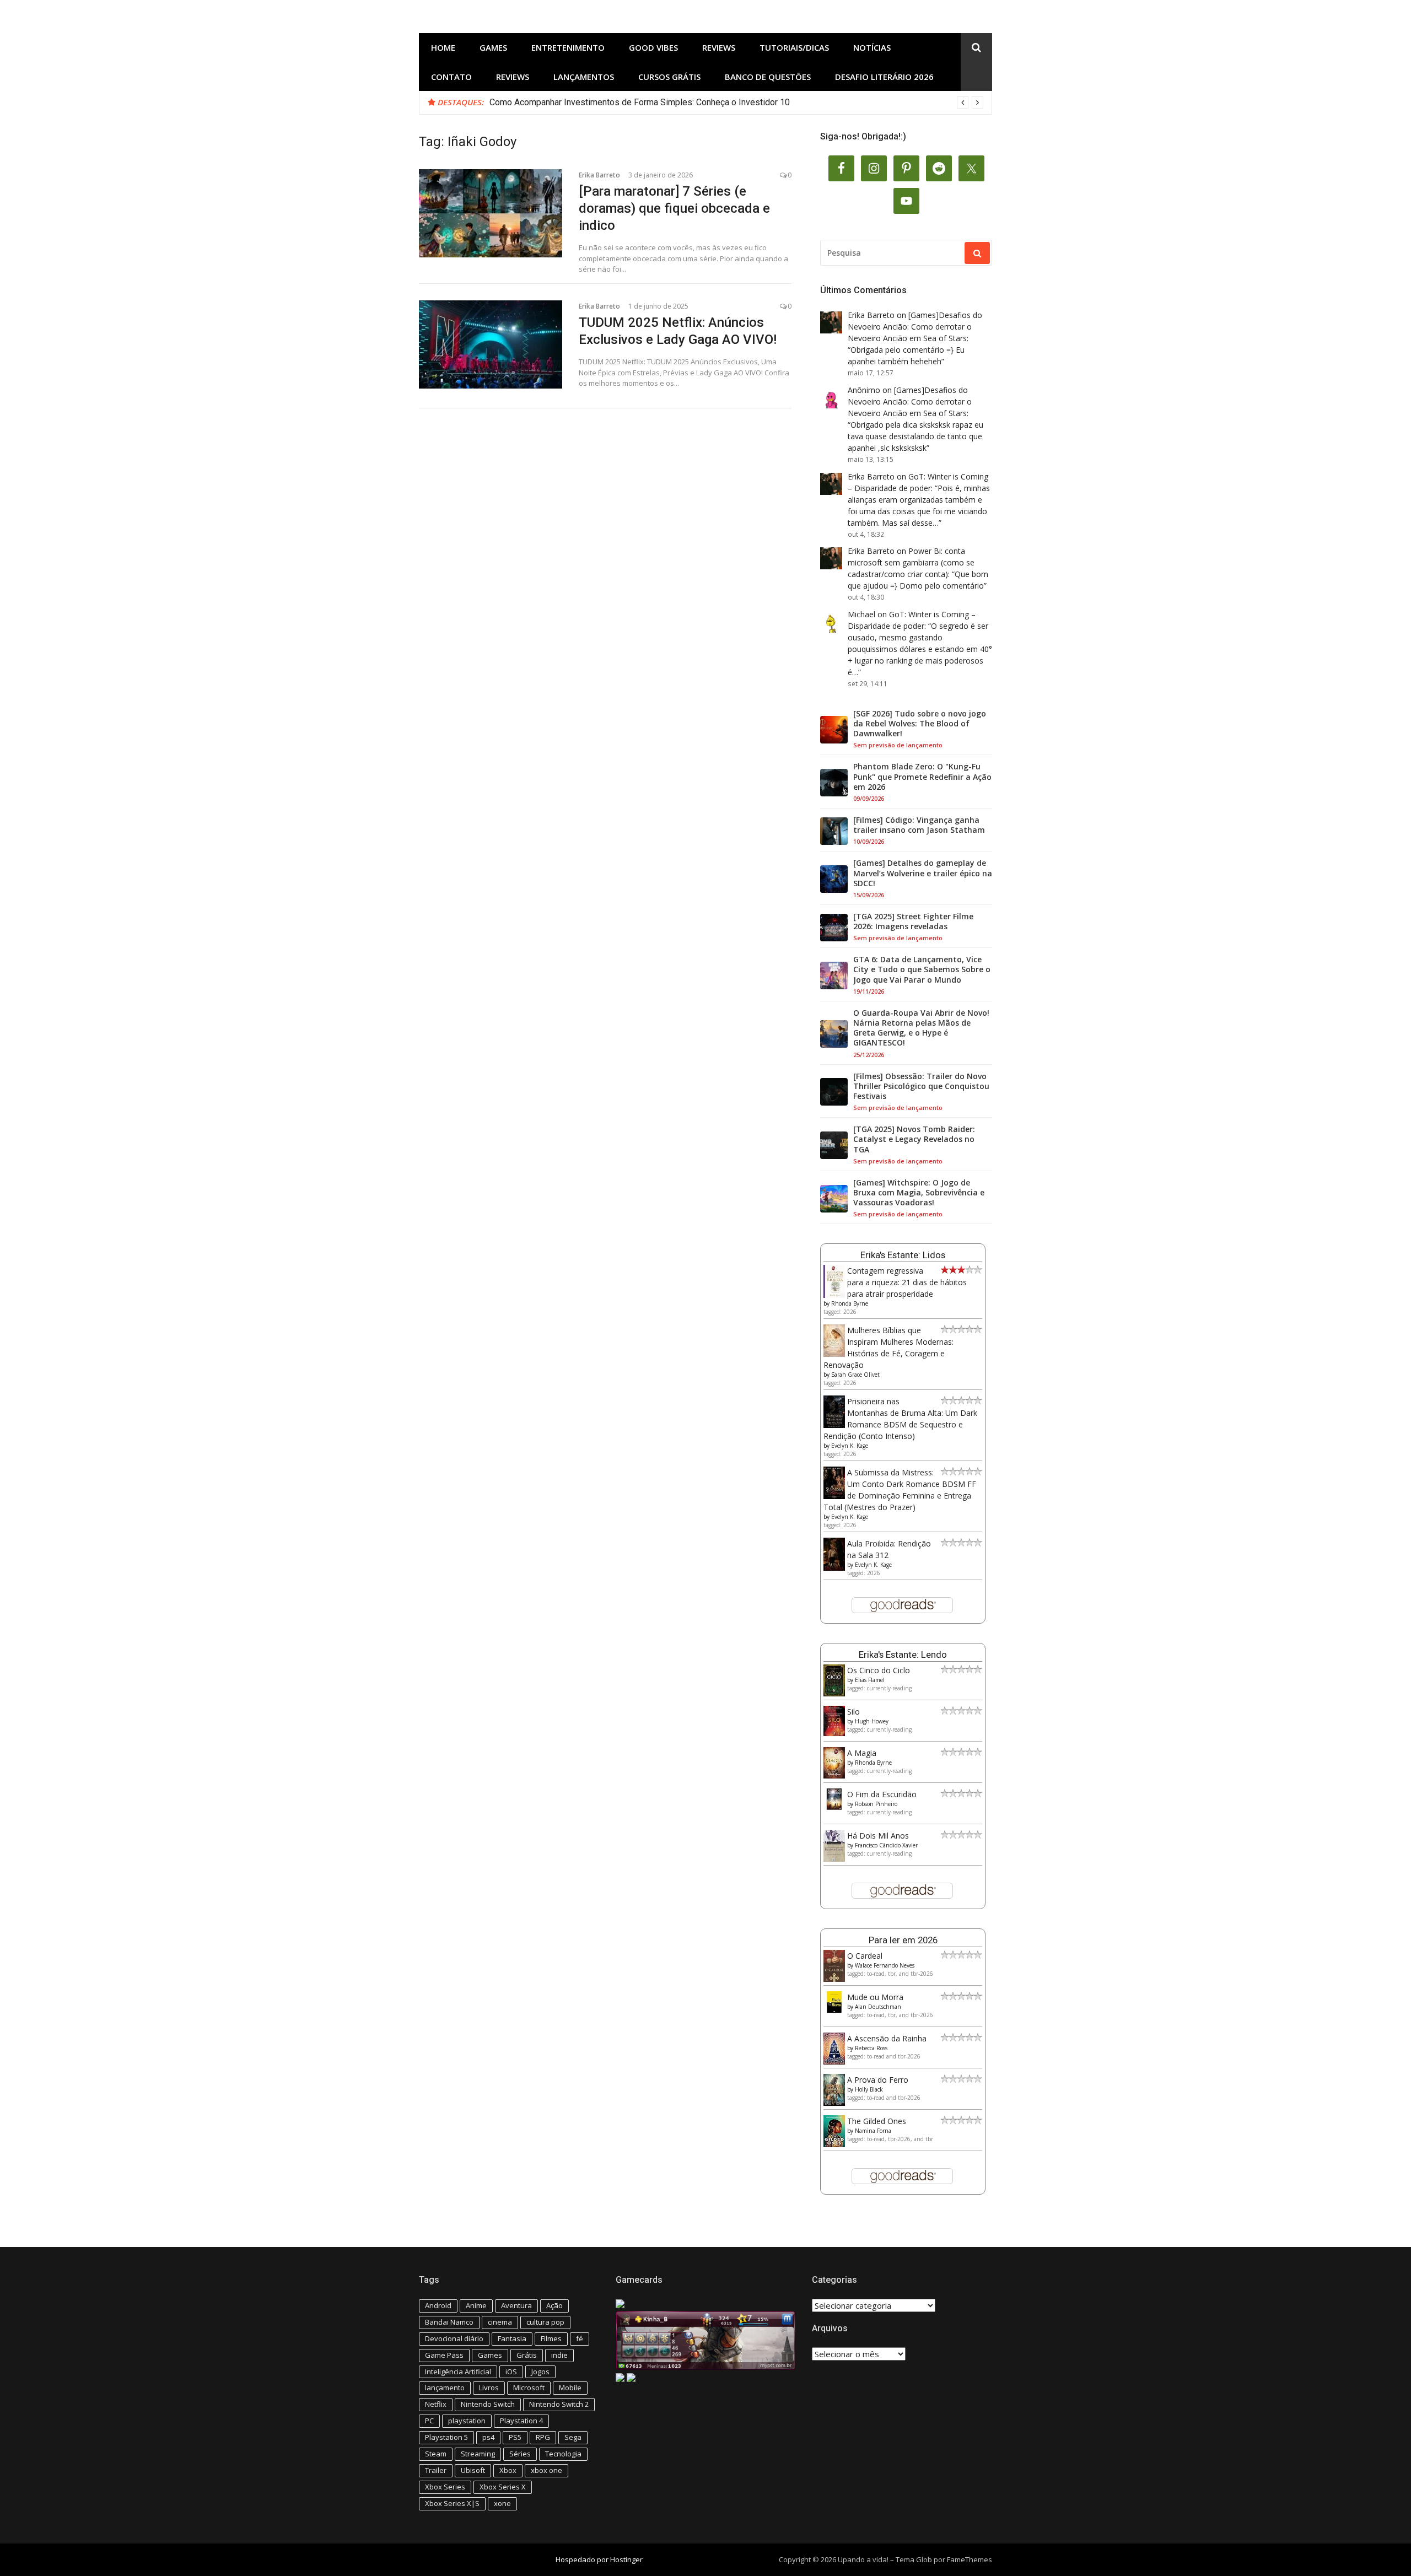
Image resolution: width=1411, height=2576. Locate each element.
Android (438, 2305)
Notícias (872, 47)
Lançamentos (584, 77)
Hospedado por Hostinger (599, 2559)
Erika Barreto (599, 175)
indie (559, 2355)
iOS (511, 2372)
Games (493, 47)
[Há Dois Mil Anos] (834, 1859)
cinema (500, 2322)
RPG (543, 2437)
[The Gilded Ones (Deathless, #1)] (834, 2144)
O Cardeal (865, 1956)
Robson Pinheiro (876, 1804)
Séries (520, 2454)
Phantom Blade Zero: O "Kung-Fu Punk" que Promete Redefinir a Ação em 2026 (922, 777)
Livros (489, 2388)
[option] (736, 103)
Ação (554, 2305)
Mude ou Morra (875, 1997)
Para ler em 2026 (903, 1940)
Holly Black (869, 2089)
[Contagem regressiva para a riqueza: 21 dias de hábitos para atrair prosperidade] (834, 1295)
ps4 (488, 2437)
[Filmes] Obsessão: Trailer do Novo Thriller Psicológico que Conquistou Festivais (921, 1086)
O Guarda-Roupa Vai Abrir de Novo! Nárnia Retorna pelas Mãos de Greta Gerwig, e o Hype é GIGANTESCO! (921, 1028)
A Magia (862, 1753)
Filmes (551, 2338)
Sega (573, 2437)
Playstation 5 (446, 2437)
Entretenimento (568, 47)
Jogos (540, 2372)
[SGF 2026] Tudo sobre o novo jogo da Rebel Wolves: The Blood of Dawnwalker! (920, 724)
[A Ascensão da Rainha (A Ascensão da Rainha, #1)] (834, 2062)
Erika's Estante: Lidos (903, 1255)
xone (502, 2503)
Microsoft (529, 2388)
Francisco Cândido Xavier (886, 1845)
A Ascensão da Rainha (887, 2038)
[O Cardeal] (834, 1979)
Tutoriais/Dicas (794, 47)
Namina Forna (873, 2131)
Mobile (570, 2388)
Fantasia (512, 2338)
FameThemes (970, 2559)
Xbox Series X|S (452, 2503)
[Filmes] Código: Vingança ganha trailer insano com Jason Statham (919, 825)
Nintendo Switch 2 (559, 2404)
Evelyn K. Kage (850, 1446)
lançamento (445, 2388)
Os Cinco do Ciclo (879, 1670)
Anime (476, 2305)
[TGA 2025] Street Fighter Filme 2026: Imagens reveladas (913, 921)
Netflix (436, 2404)
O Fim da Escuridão (882, 1794)
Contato (451, 77)
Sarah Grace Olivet (855, 1375)
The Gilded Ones (877, 2121)
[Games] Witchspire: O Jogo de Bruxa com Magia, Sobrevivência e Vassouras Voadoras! (919, 1193)
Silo (853, 1712)
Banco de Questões (768, 77)
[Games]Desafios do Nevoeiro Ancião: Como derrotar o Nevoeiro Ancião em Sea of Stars (915, 327)
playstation (467, 2421)
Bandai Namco (449, 2322)
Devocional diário (454, 2338)
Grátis (527, 2355)
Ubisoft (473, 2470)
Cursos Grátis (669, 77)
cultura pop (545, 2322)
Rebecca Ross (871, 2048)
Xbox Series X (503, 2487)
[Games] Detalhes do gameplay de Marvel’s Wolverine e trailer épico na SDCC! (923, 873)
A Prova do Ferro (878, 2080)
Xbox (508, 2470)
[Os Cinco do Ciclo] (834, 1693)
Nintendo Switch (488, 2404)
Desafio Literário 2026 (884, 77)
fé (580, 2338)
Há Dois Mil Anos (878, 1836)
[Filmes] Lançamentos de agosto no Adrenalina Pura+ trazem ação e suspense (641, 102)
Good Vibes (653, 47)
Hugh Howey (872, 1721)
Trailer (436, 2470)
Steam (436, 2454)
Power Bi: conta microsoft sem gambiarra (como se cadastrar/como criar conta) (911, 562)
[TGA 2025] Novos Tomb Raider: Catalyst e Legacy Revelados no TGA (914, 1139)
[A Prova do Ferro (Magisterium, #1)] (834, 2103)
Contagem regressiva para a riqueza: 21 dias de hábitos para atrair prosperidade (907, 1282)
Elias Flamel (870, 1680)
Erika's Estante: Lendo (903, 1655)
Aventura (516, 2305)
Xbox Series (445, 2487)
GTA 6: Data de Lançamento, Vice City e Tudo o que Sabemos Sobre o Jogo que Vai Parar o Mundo (922, 969)
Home (443, 47)
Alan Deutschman (878, 2007)
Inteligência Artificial (458, 2372)
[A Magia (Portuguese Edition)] (834, 1775)
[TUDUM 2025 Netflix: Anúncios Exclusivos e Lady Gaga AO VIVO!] (491, 344)
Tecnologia (563, 2454)
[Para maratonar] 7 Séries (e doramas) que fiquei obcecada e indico (674, 208)
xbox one (546, 2470)
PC (429, 2421)
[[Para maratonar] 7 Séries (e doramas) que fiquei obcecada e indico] (491, 213)
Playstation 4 (521, 2421)
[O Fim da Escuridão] (834, 1807)
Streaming (478, 2454)
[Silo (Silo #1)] (834, 1733)
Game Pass (444, 2355)
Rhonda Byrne (850, 1303)
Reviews (719, 47)
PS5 (515, 2437)
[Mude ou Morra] (834, 2010)
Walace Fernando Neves (885, 1965)
